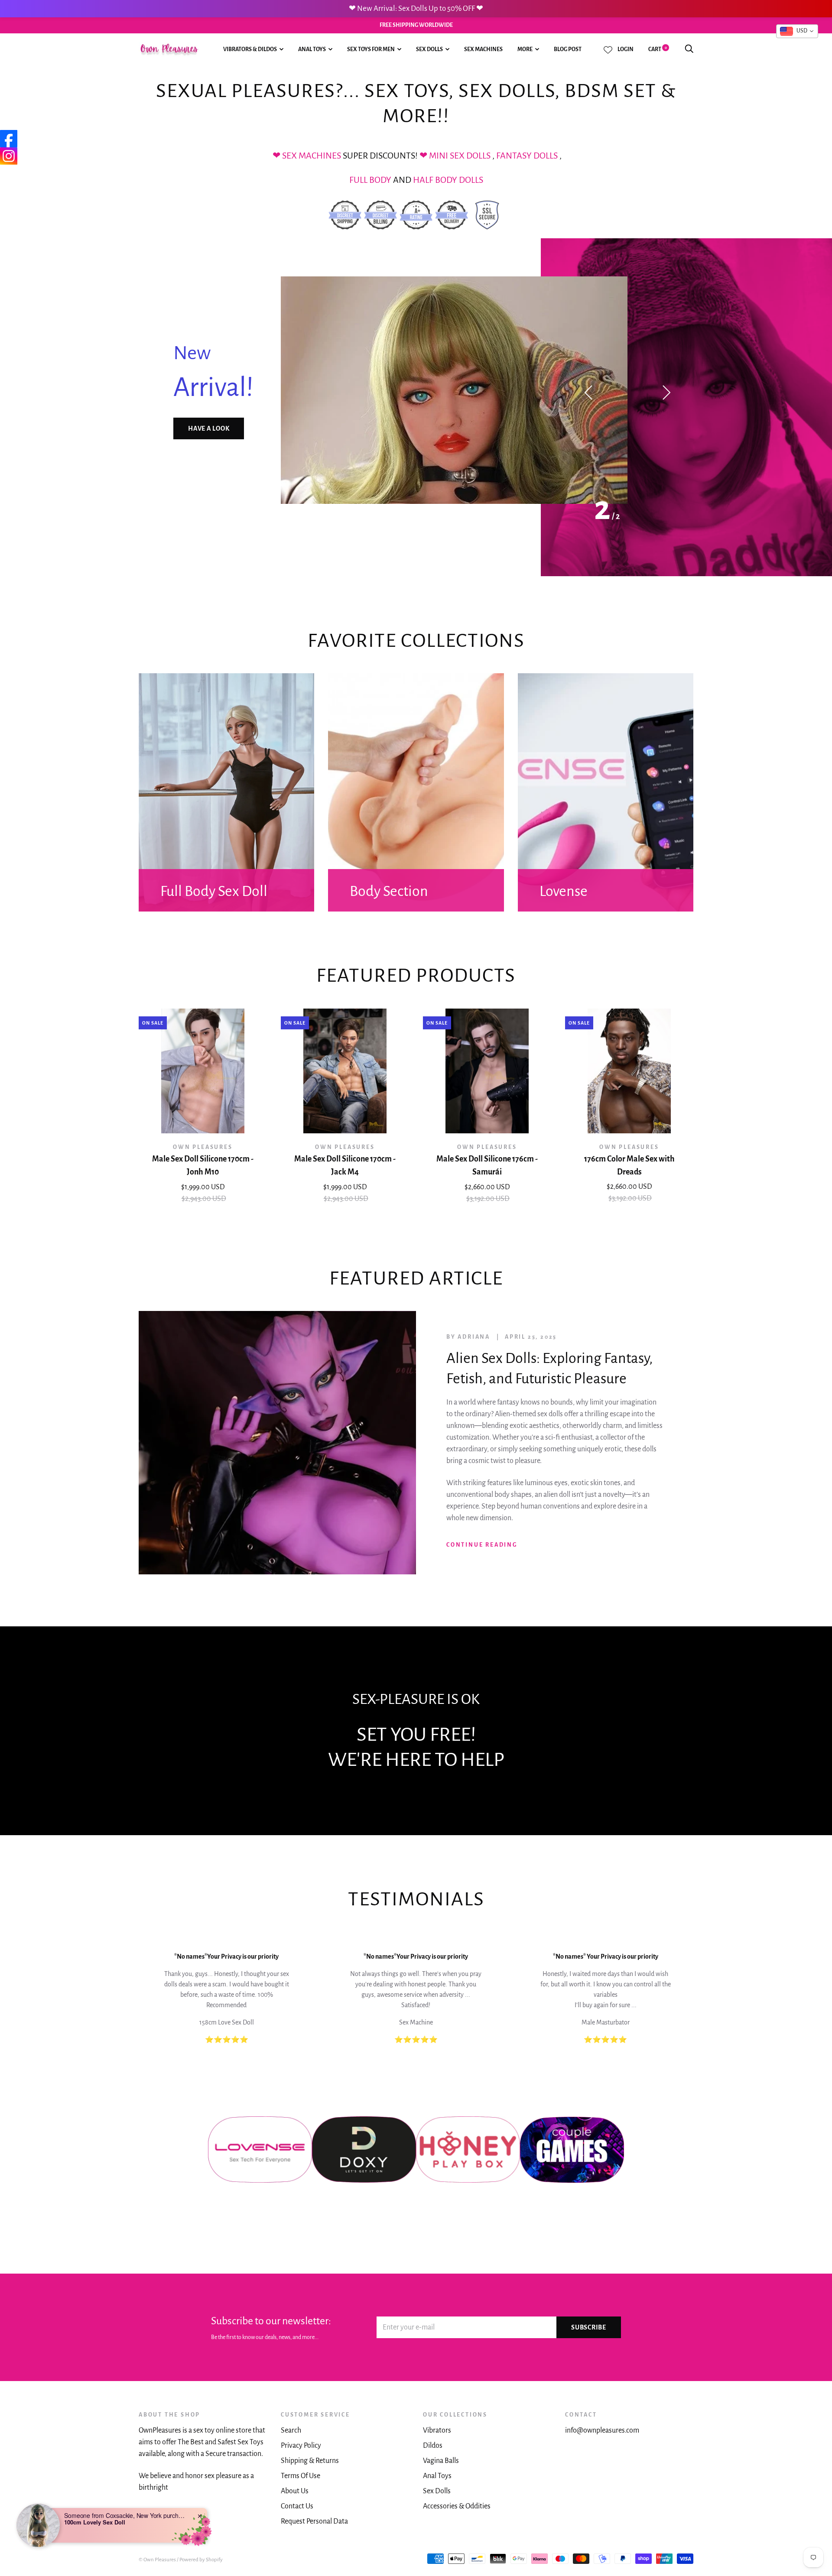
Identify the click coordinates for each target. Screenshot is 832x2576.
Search (291, 2430)
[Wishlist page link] (608, 50)
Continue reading (482, 1545)
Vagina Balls (441, 2461)
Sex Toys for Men (371, 49)
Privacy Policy (301, 2446)
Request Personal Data (314, 2521)
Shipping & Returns (310, 2461)
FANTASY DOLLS (528, 156)
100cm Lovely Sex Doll (95, 2522)
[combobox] (797, 31)
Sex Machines (483, 49)
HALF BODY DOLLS (448, 180)
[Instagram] (9, 156)
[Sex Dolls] (428, 156)
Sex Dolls (429, 49)
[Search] (689, 49)
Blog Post (568, 49)
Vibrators (437, 2430)
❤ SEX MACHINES (308, 156)
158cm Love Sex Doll (227, 2022)
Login (626, 49)
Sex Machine (416, 2022)
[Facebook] (9, 139)
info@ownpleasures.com (602, 2430)
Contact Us (297, 2506)
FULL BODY (370, 180)
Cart (658, 49)
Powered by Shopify (201, 2560)
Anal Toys (312, 49)
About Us (295, 2491)
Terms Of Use (301, 2476)
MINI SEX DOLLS (460, 156)
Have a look (209, 428)
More (525, 49)
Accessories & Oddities (457, 2506)
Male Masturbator (606, 2022)
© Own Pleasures (157, 2560)
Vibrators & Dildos (250, 49)
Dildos (433, 2446)
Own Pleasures (203, 1147)
